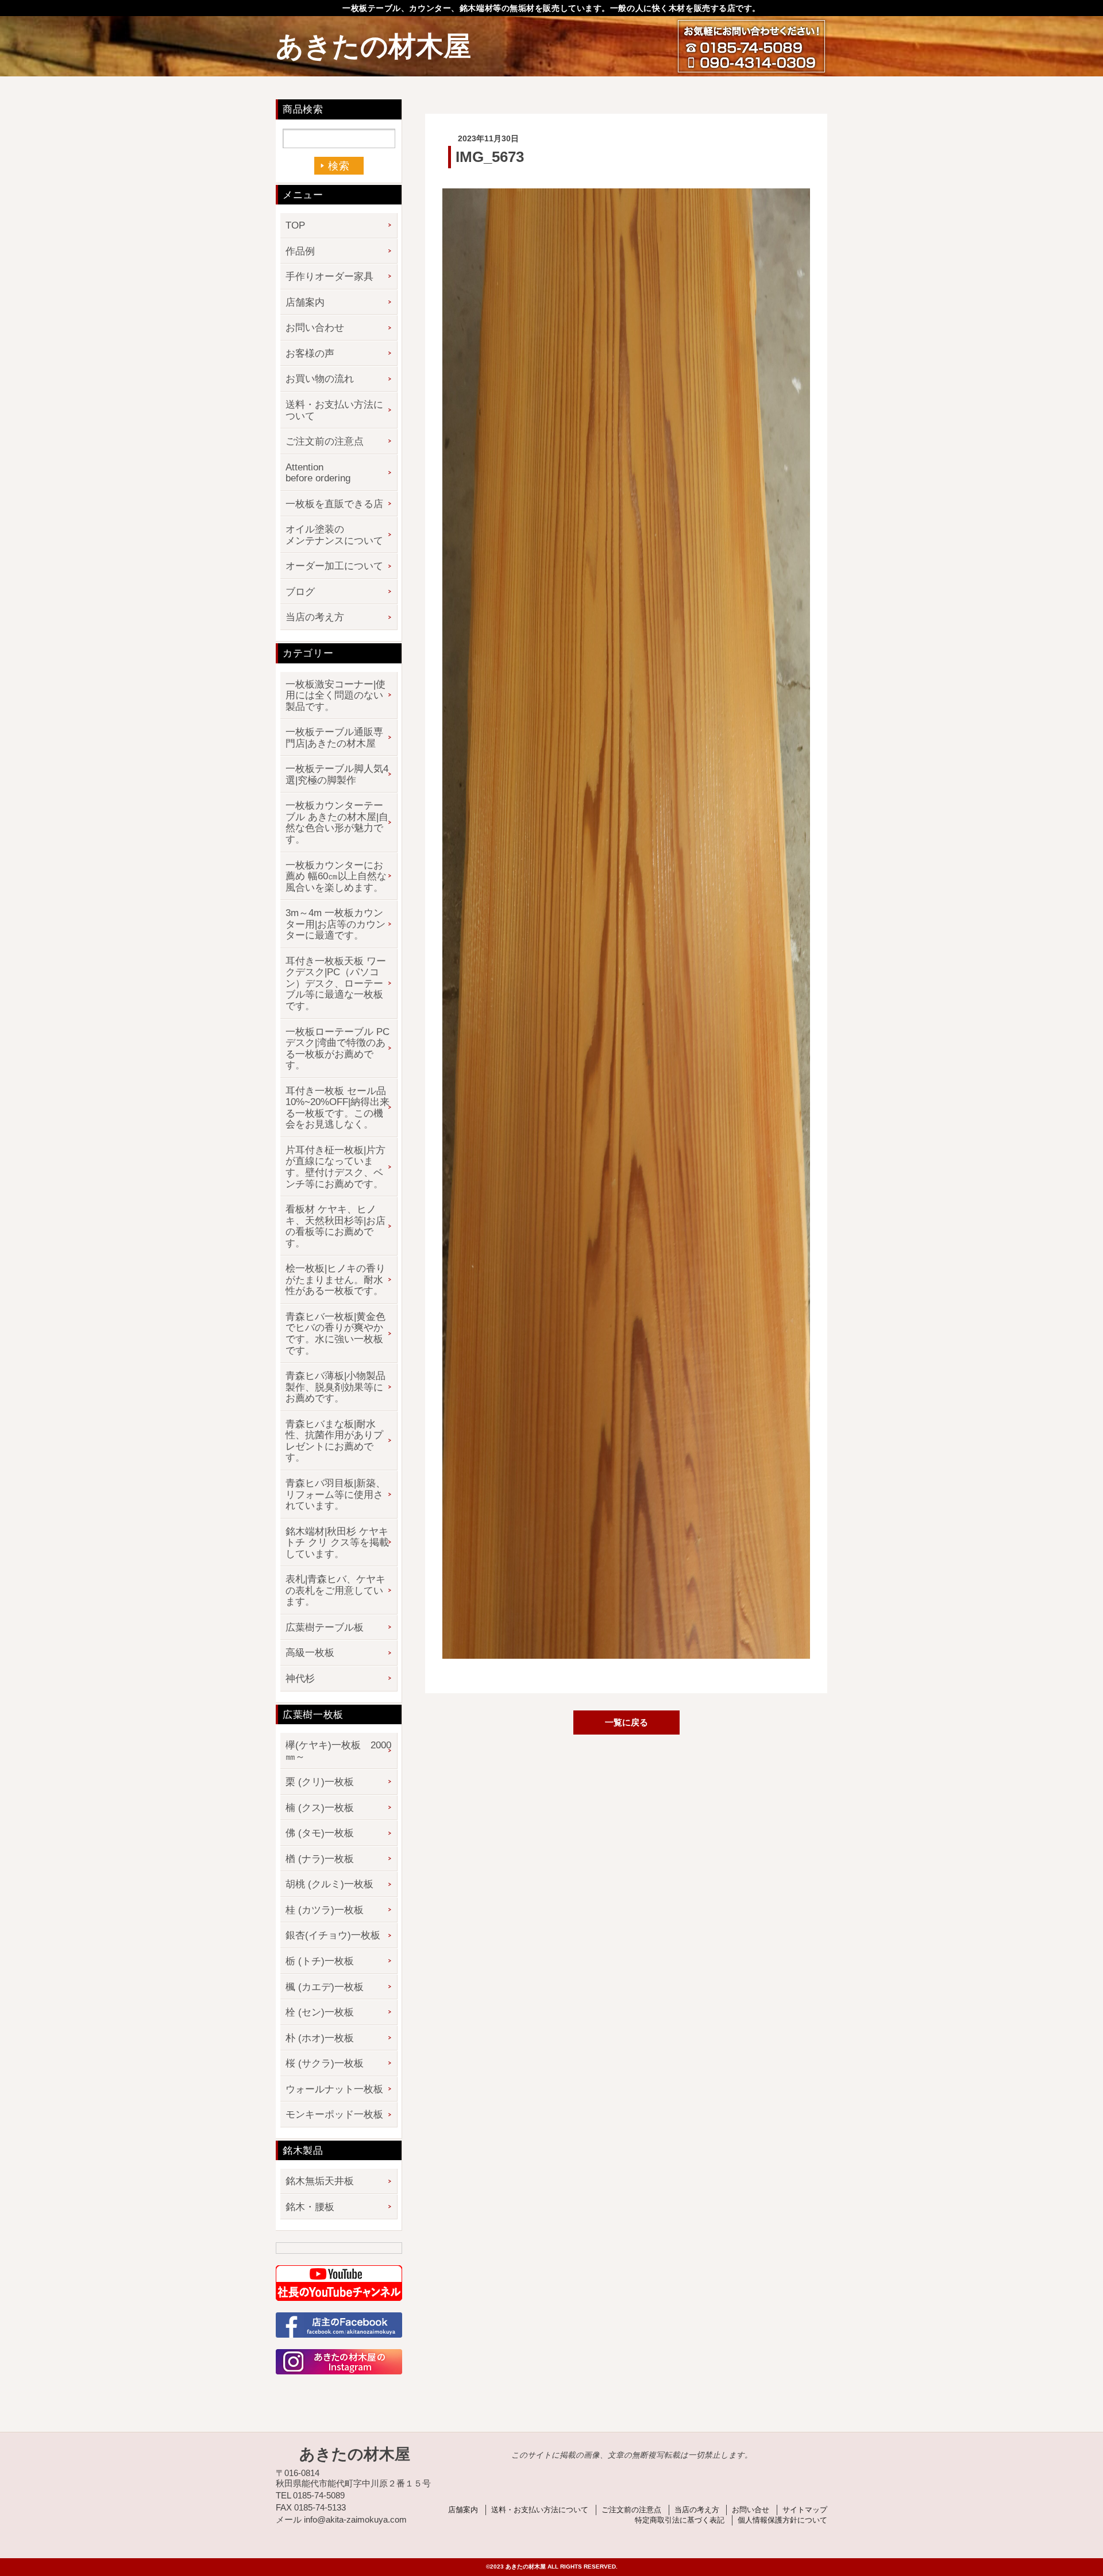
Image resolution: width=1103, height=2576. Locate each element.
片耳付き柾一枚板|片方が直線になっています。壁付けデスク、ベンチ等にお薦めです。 (335, 1167)
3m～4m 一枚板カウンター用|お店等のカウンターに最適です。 (335, 924)
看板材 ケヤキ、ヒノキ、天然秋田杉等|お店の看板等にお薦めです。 (335, 1226)
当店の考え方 (315, 617)
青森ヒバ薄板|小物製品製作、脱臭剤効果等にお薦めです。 (335, 1387)
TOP (295, 225)
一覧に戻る (626, 1722)
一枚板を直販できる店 (334, 504)
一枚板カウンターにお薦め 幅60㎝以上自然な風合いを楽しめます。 (336, 876)
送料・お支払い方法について (334, 410)
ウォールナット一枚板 (334, 2089)
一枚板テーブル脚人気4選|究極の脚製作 (337, 775)
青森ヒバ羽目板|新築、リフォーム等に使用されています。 (335, 1494)
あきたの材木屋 (373, 46)
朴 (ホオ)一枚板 (320, 2038)
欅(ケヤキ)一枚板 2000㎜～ (338, 1751)
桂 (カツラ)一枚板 (325, 1910)
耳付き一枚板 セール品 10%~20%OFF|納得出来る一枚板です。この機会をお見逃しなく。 (338, 1108)
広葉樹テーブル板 (325, 1627)
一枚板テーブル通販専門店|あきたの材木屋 (334, 738)
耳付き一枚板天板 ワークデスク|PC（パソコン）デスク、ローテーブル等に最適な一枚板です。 (336, 984)
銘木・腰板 (310, 2207)
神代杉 (300, 1679)
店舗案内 (305, 302)
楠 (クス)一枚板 (320, 1808)
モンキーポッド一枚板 (334, 2115)
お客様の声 (310, 354)
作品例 (300, 251)
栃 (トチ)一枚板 (320, 1961)
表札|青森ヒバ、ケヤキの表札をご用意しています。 (335, 1590)
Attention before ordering (318, 473)
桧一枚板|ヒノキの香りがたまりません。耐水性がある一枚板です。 (335, 1280)
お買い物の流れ (320, 379)
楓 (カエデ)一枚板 (325, 1987)
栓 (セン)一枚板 (320, 2012)
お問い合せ (751, 2510)
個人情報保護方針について (782, 2520)
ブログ (300, 592)
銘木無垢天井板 (320, 2181)
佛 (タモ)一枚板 (320, 1833)
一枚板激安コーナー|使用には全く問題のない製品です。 (335, 696)
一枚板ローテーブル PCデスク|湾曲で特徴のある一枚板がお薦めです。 (338, 1049)
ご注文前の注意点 (325, 441)
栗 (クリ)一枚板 (320, 1782)
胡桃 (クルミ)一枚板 (329, 1884)
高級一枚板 (310, 1653)
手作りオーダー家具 (329, 277)
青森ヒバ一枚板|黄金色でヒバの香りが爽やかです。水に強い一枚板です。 (335, 1334)
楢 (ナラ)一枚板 (320, 1859)
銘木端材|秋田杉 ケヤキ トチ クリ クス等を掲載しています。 (337, 1543)
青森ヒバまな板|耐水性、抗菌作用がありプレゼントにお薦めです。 (334, 1441)
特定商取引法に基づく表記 (680, 2520)
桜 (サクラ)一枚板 (325, 2063)
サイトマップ (805, 2510)
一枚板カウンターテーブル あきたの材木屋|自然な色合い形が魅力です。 (337, 822)
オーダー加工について (334, 566)
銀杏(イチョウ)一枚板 (333, 1935)
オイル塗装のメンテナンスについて (334, 535)
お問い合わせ (315, 328)
